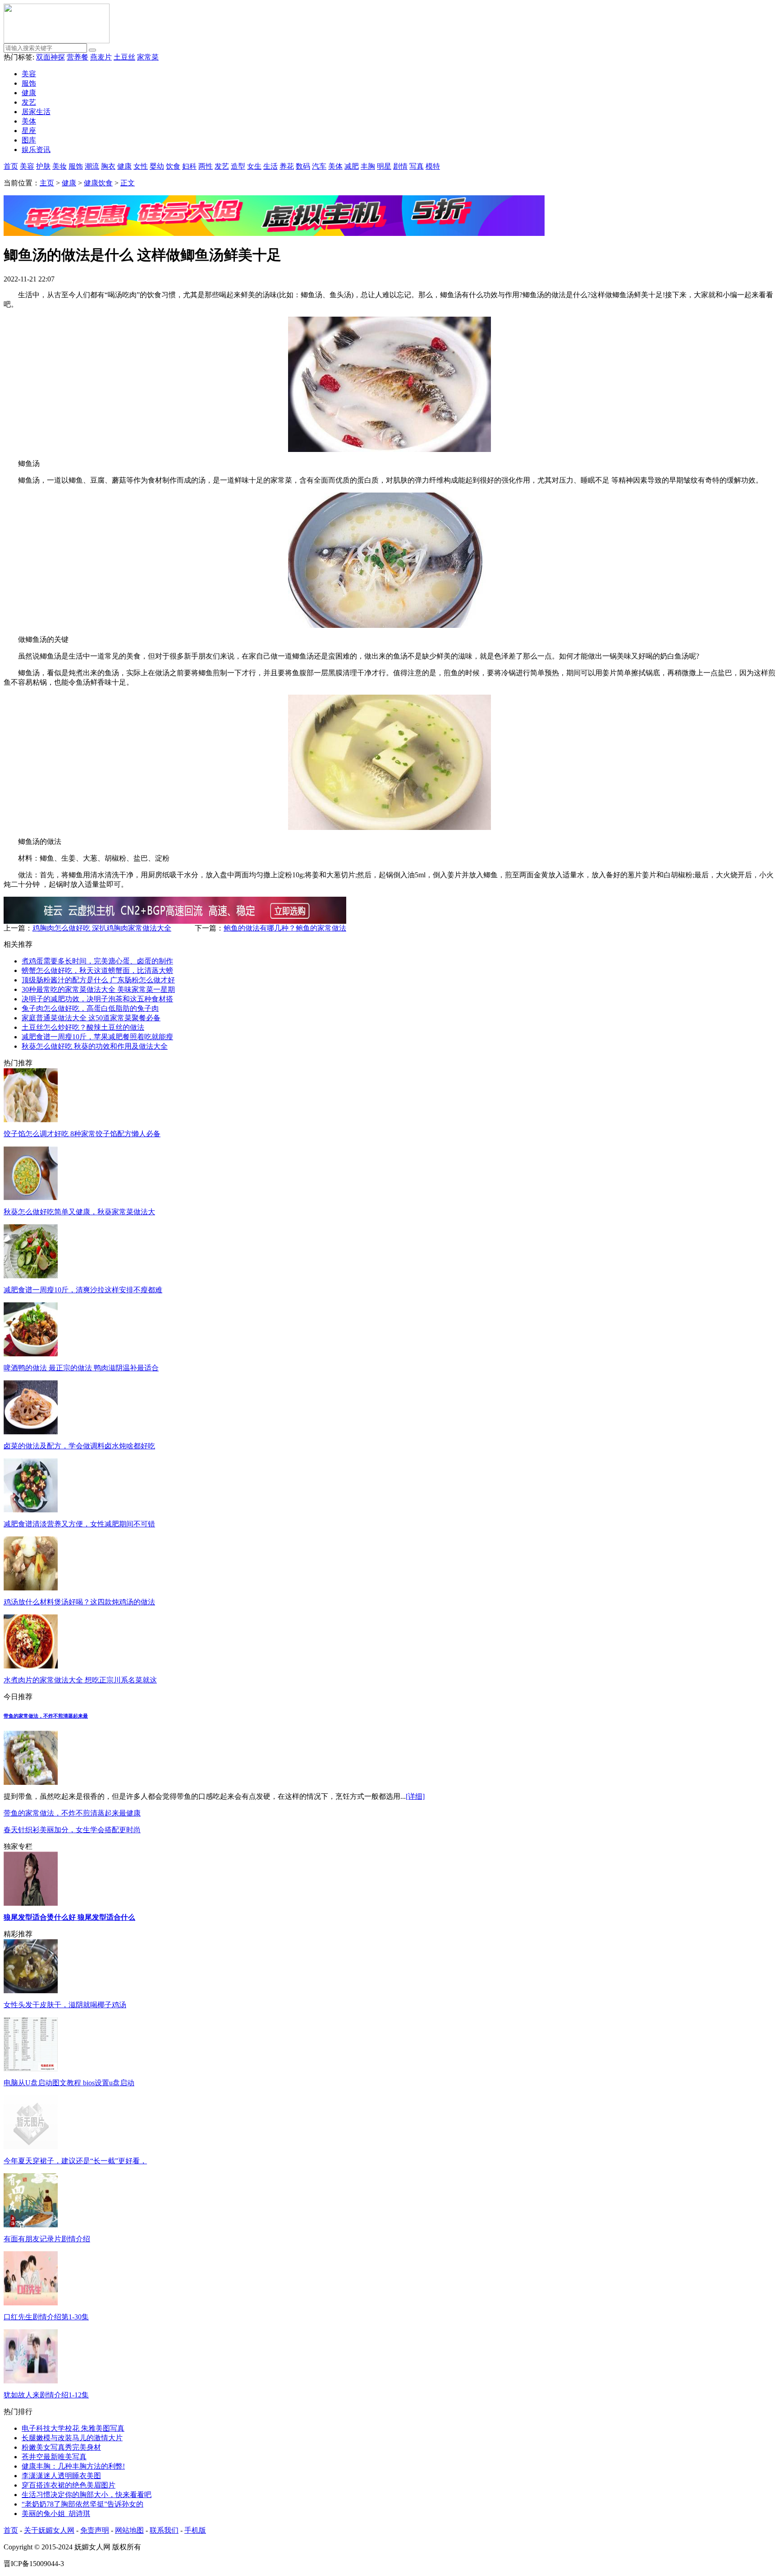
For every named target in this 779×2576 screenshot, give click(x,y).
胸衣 (108, 166)
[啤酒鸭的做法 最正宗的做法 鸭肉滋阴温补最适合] (31, 1354)
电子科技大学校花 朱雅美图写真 (73, 2428)
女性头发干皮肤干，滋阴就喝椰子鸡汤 (65, 2005)
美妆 (60, 166)
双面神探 (50, 57)
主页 (47, 183)
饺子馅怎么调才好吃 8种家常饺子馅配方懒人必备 (82, 1134)
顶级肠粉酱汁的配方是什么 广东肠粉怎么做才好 (98, 980)
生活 (270, 166)
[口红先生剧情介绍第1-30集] (31, 2303)
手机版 (195, 2530)
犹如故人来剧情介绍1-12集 (46, 2395)
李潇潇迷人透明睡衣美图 (61, 2476)
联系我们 (164, 2530)
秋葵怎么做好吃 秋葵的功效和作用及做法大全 (95, 1046)
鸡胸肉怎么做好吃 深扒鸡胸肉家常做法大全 (102, 928)
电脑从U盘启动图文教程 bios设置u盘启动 (69, 2083)
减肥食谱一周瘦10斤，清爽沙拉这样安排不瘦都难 (83, 1290)
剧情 (400, 166)
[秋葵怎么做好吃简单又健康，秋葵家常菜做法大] (31, 1198)
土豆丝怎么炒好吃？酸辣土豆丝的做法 (83, 1027)
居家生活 (36, 112)
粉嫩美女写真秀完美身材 (61, 2447)
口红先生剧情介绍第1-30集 (46, 2317)
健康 (29, 93)
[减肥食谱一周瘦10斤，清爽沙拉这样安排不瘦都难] (31, 1276)
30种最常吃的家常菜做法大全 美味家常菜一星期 (98, 989)
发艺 (29, 102)
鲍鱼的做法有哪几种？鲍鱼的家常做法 (285, 928)
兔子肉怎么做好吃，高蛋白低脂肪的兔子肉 (90, 1008)
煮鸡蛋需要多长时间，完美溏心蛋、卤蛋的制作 (97, 961)
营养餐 (78, 57)
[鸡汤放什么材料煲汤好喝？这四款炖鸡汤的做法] (31, 1588)
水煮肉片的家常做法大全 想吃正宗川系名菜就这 (80, 1680)
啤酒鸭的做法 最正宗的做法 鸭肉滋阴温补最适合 (81, 1368)
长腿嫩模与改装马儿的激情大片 (72, 2438)
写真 (417, 166)
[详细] (415, 1796)
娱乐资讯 (36, 150)
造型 (238, 166)
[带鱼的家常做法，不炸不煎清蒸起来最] (31, 1782)
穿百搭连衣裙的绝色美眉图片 (69, 2485)
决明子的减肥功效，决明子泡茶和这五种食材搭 (97, 999)
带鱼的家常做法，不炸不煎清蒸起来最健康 (72, 1813)
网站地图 (129, 2530)
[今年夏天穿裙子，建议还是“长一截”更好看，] (31, 2147)
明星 (384, 166)
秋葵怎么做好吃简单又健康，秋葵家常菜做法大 (79, 1212)
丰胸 (368, 166)
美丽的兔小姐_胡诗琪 (56, 2514)
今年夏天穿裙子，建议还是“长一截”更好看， (75, 2161)
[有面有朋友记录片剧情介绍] (31, 2225)
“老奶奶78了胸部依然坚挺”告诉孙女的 (82, 2504)
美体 (29, 121)
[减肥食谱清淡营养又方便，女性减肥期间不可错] (31, 1510)
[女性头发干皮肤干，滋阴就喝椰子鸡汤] (31, 1991)
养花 (287, 166)
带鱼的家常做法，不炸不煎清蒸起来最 (46, 1716)
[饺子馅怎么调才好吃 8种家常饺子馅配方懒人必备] (31, 1120)
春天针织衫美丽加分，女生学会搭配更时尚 (72, 1830)
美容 (29, 74)
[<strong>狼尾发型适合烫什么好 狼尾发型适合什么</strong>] (31, 1903)
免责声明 (95, 2530)
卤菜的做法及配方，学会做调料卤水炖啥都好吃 (79, 1446)
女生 (254, 166)
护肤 (43, 166)
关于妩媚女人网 (49, 2530)
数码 (303, 166)
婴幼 (157, 166)
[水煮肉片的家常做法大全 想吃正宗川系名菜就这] (31, 1666)
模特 (433, 166)
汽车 (319, 166)
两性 (206, 166)
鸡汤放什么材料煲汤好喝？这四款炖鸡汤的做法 (79, 1602)
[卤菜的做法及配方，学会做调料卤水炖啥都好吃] (31, 1432)
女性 (141, 166)
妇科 (189, 166)
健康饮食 (98, 183)
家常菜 (148, 57)
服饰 (29, 83)
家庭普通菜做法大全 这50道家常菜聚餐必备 (91, 1018)
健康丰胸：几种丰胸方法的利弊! (73, 2466)
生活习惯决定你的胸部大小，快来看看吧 (87, 2495)
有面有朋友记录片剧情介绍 (47, 2239)
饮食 (173, 166)
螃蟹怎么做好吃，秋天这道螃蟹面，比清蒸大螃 (97, 970)
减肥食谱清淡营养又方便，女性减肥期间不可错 (79, 1524)
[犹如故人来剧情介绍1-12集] (31, 2381)
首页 (11, 166)
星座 (29, 131)
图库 (29, 140)
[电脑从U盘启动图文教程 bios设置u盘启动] (31, 2069)
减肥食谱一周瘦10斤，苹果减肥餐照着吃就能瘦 (97, 1037)
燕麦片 (101, 57)
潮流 (92, 166)
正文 (128, 183)
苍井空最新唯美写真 (54, 2457)
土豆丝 (124, 57)
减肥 (352, 166)
